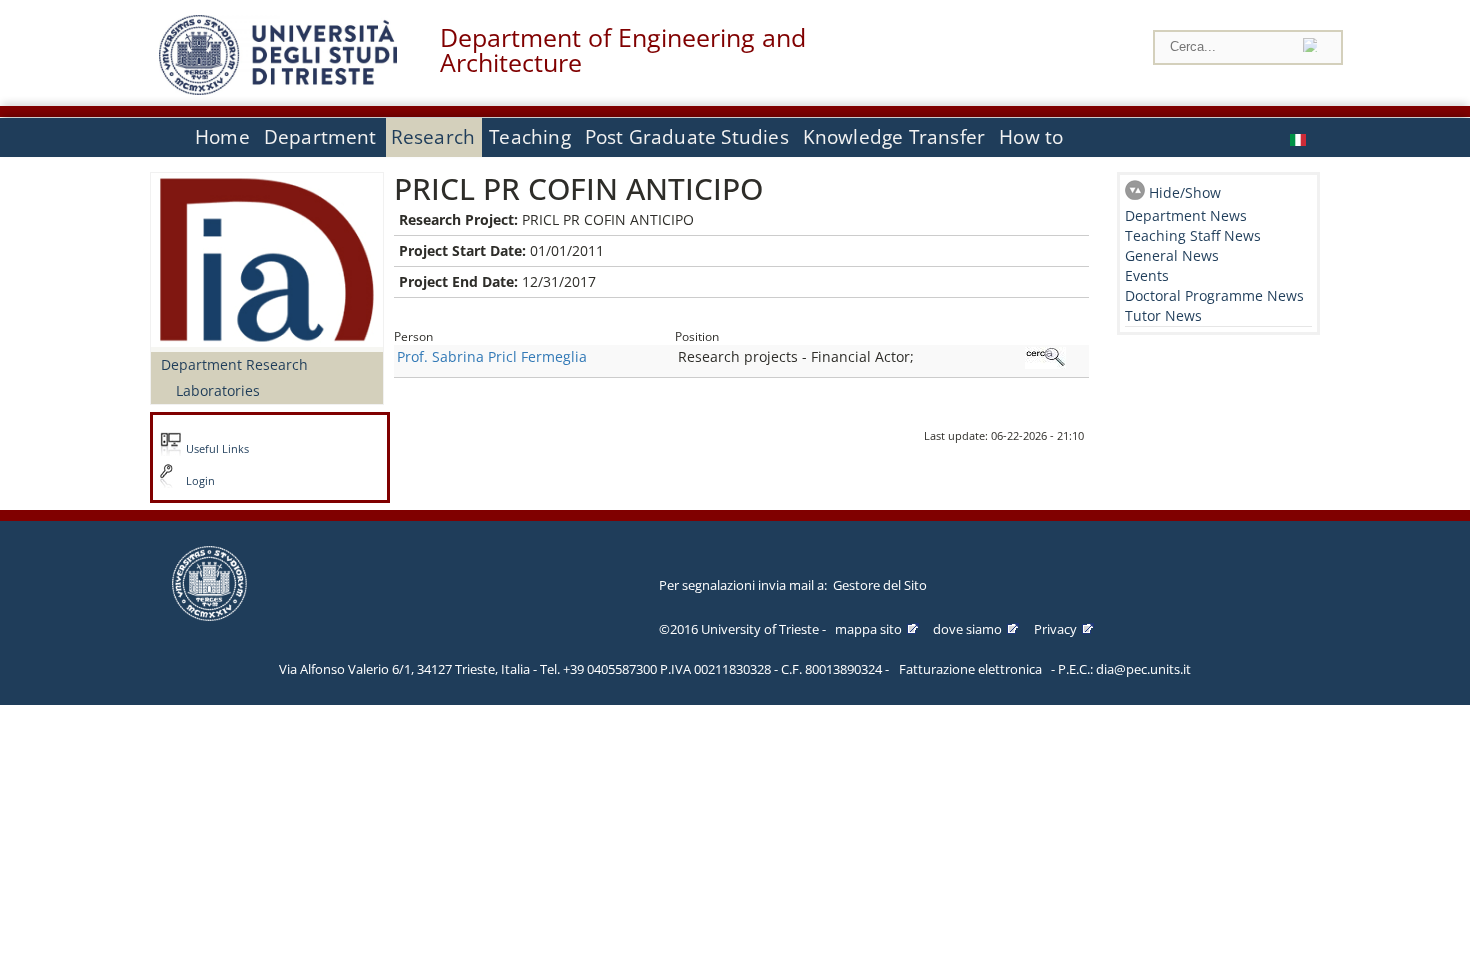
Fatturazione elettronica (970, 669)
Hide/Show (1185, 192)
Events (1147, 275)
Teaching (530, 137)
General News (1172, 255)
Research (433, 137)
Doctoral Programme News (1214, 295)
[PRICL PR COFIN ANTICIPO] (1300, 137)
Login (200, 481)
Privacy (1055, 629)
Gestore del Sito (880, 585)
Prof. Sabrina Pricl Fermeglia (492, 356)
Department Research (234, 364)
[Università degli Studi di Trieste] (278, 89)
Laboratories (218, 390)
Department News (1186, 215)
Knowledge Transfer (894, 137)
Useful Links (217, 449)
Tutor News (1163, 315)
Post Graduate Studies (687, 137)
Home (222, 137)
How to (1031, 137)
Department (320, 137)
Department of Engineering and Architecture (623, 50)
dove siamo (967, 629)
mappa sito (868, 629)
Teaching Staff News (1193, 235)
